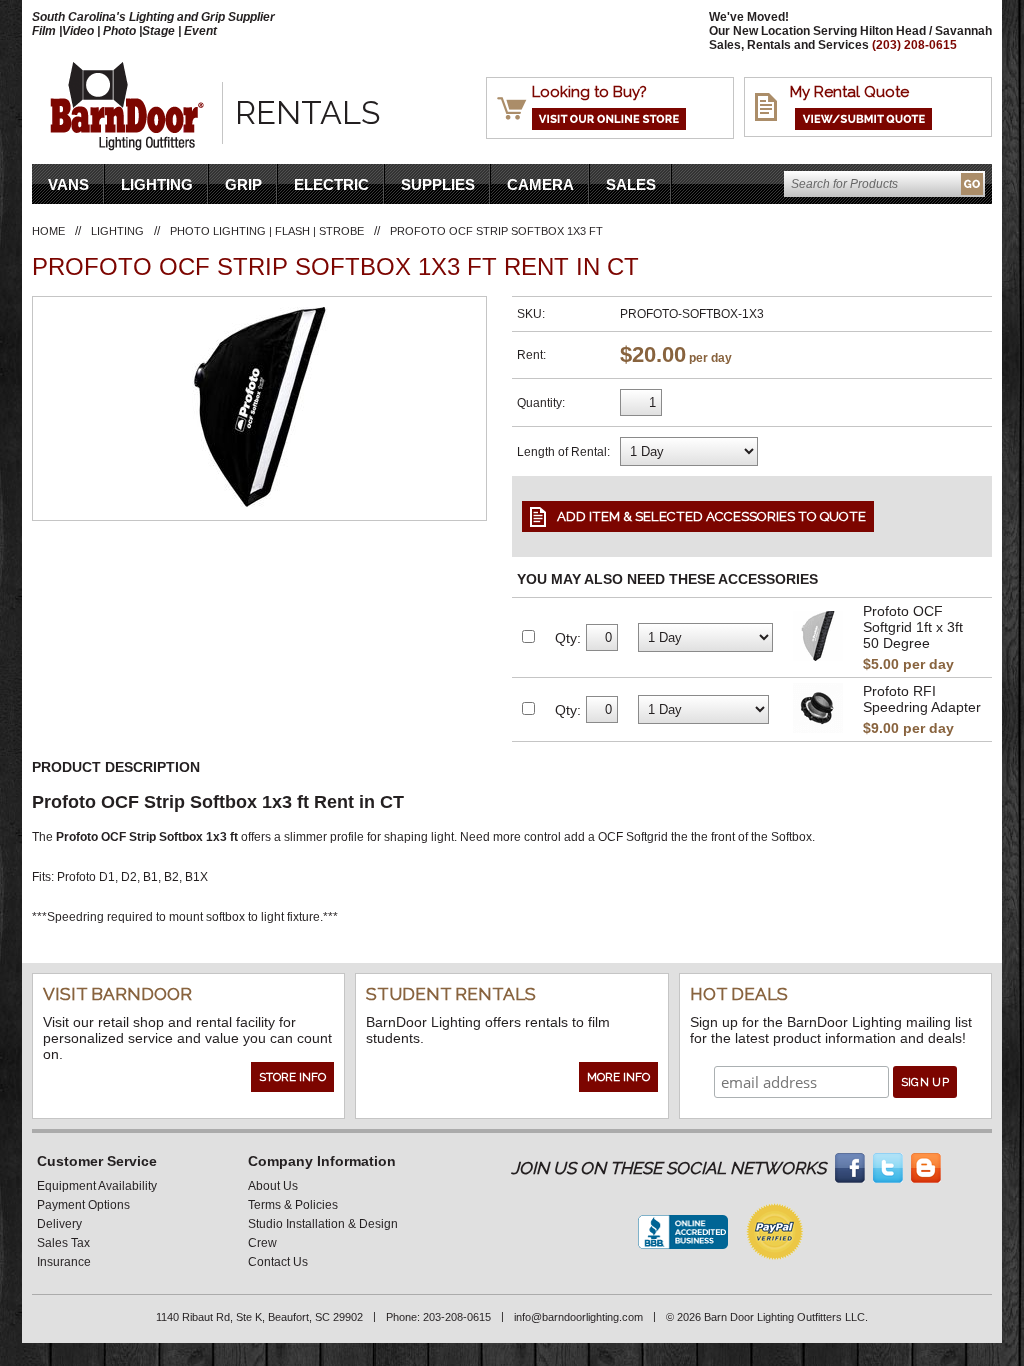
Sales (631, 184)
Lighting (157, 184)
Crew (262, 1243)
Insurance (64, 1262)
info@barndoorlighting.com (578, 1317)
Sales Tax (63, 1243)
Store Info (292, 1077)
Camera (540, 184)
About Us (273, 1186)
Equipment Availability (97, 1186)
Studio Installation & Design (323, 1224)
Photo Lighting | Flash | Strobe (267, 231)
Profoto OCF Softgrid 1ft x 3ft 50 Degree (913, 627)
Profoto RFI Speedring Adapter (922, 699)
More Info (618, 1077)
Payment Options (83, 1205)
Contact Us (278, 1262)
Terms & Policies (293, 1205)
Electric (331, 184)
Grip (243, 184)
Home (48, 231)
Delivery (59, 1224)
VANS (68, 184)
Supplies (438, 184)
